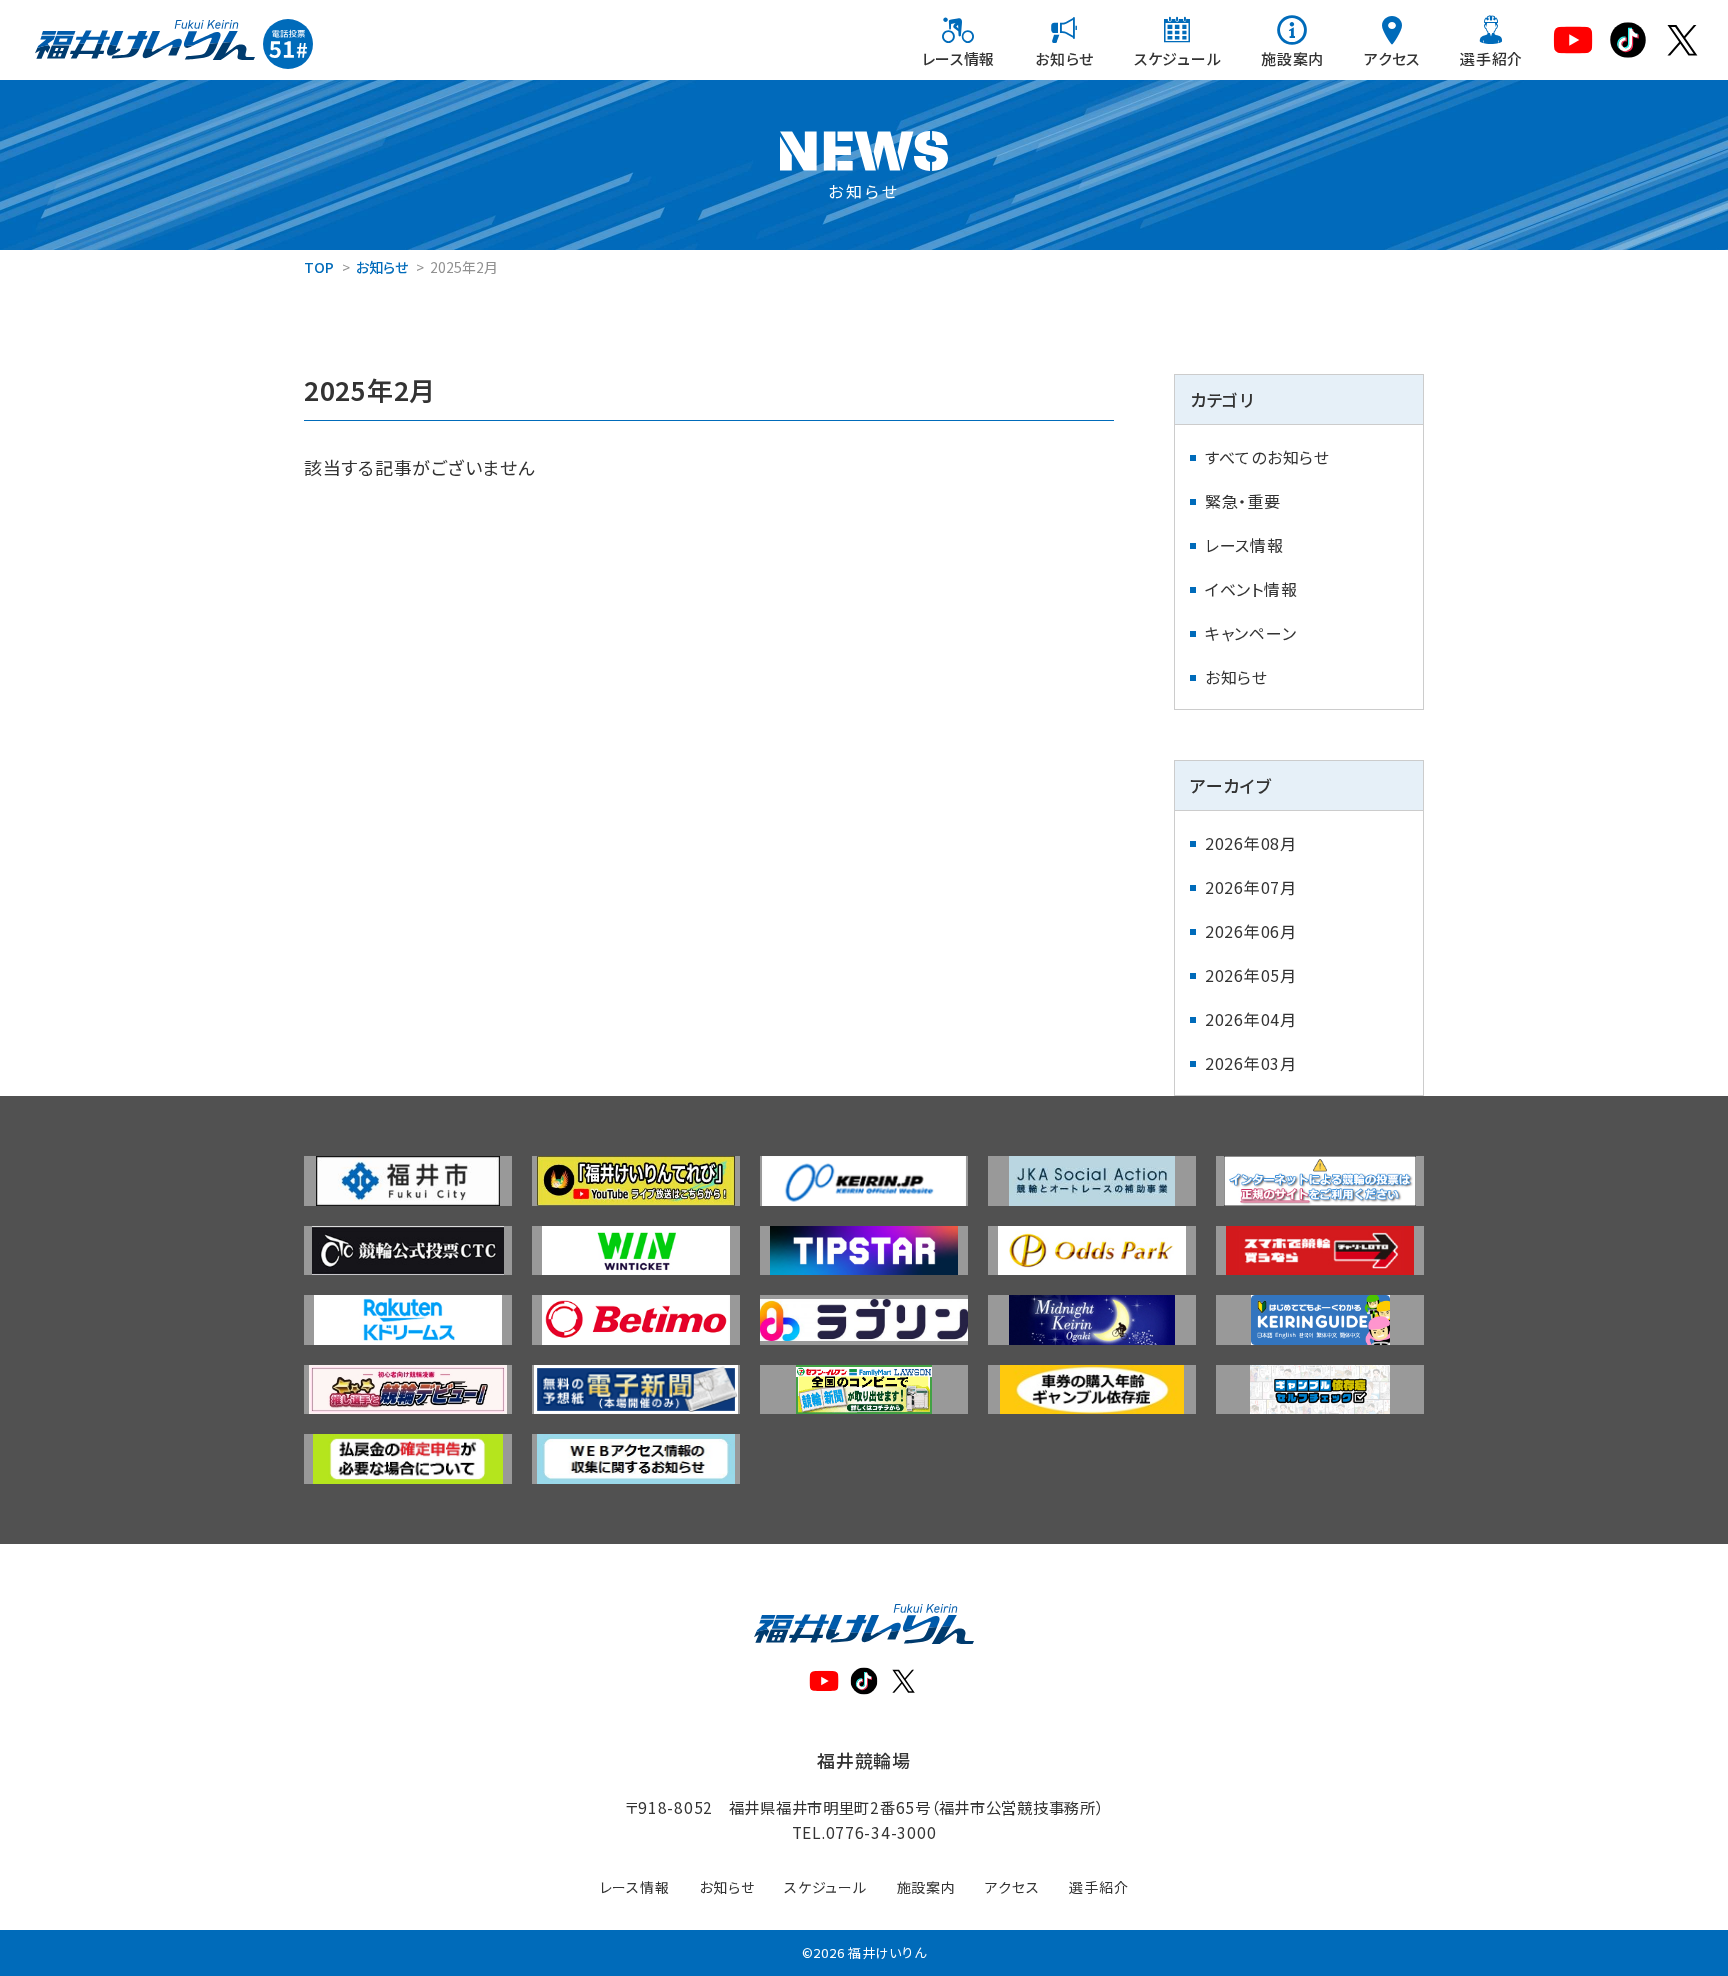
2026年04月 (1251, 1019)
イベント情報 (1251, 589)
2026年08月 (1251, 843)
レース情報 (959, 58)
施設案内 (1292, 58)
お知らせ (1064, 58)
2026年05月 (1251, 975)
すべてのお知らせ (1267, 457)
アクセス (1392, 58)
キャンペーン (1250, 633)
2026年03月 (1251, 1063)
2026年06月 (1251, 931)
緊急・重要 (1243, 501)
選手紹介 (1491, 58)
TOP (319, 267)
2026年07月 (1251, 887)
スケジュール (1177, 58)
